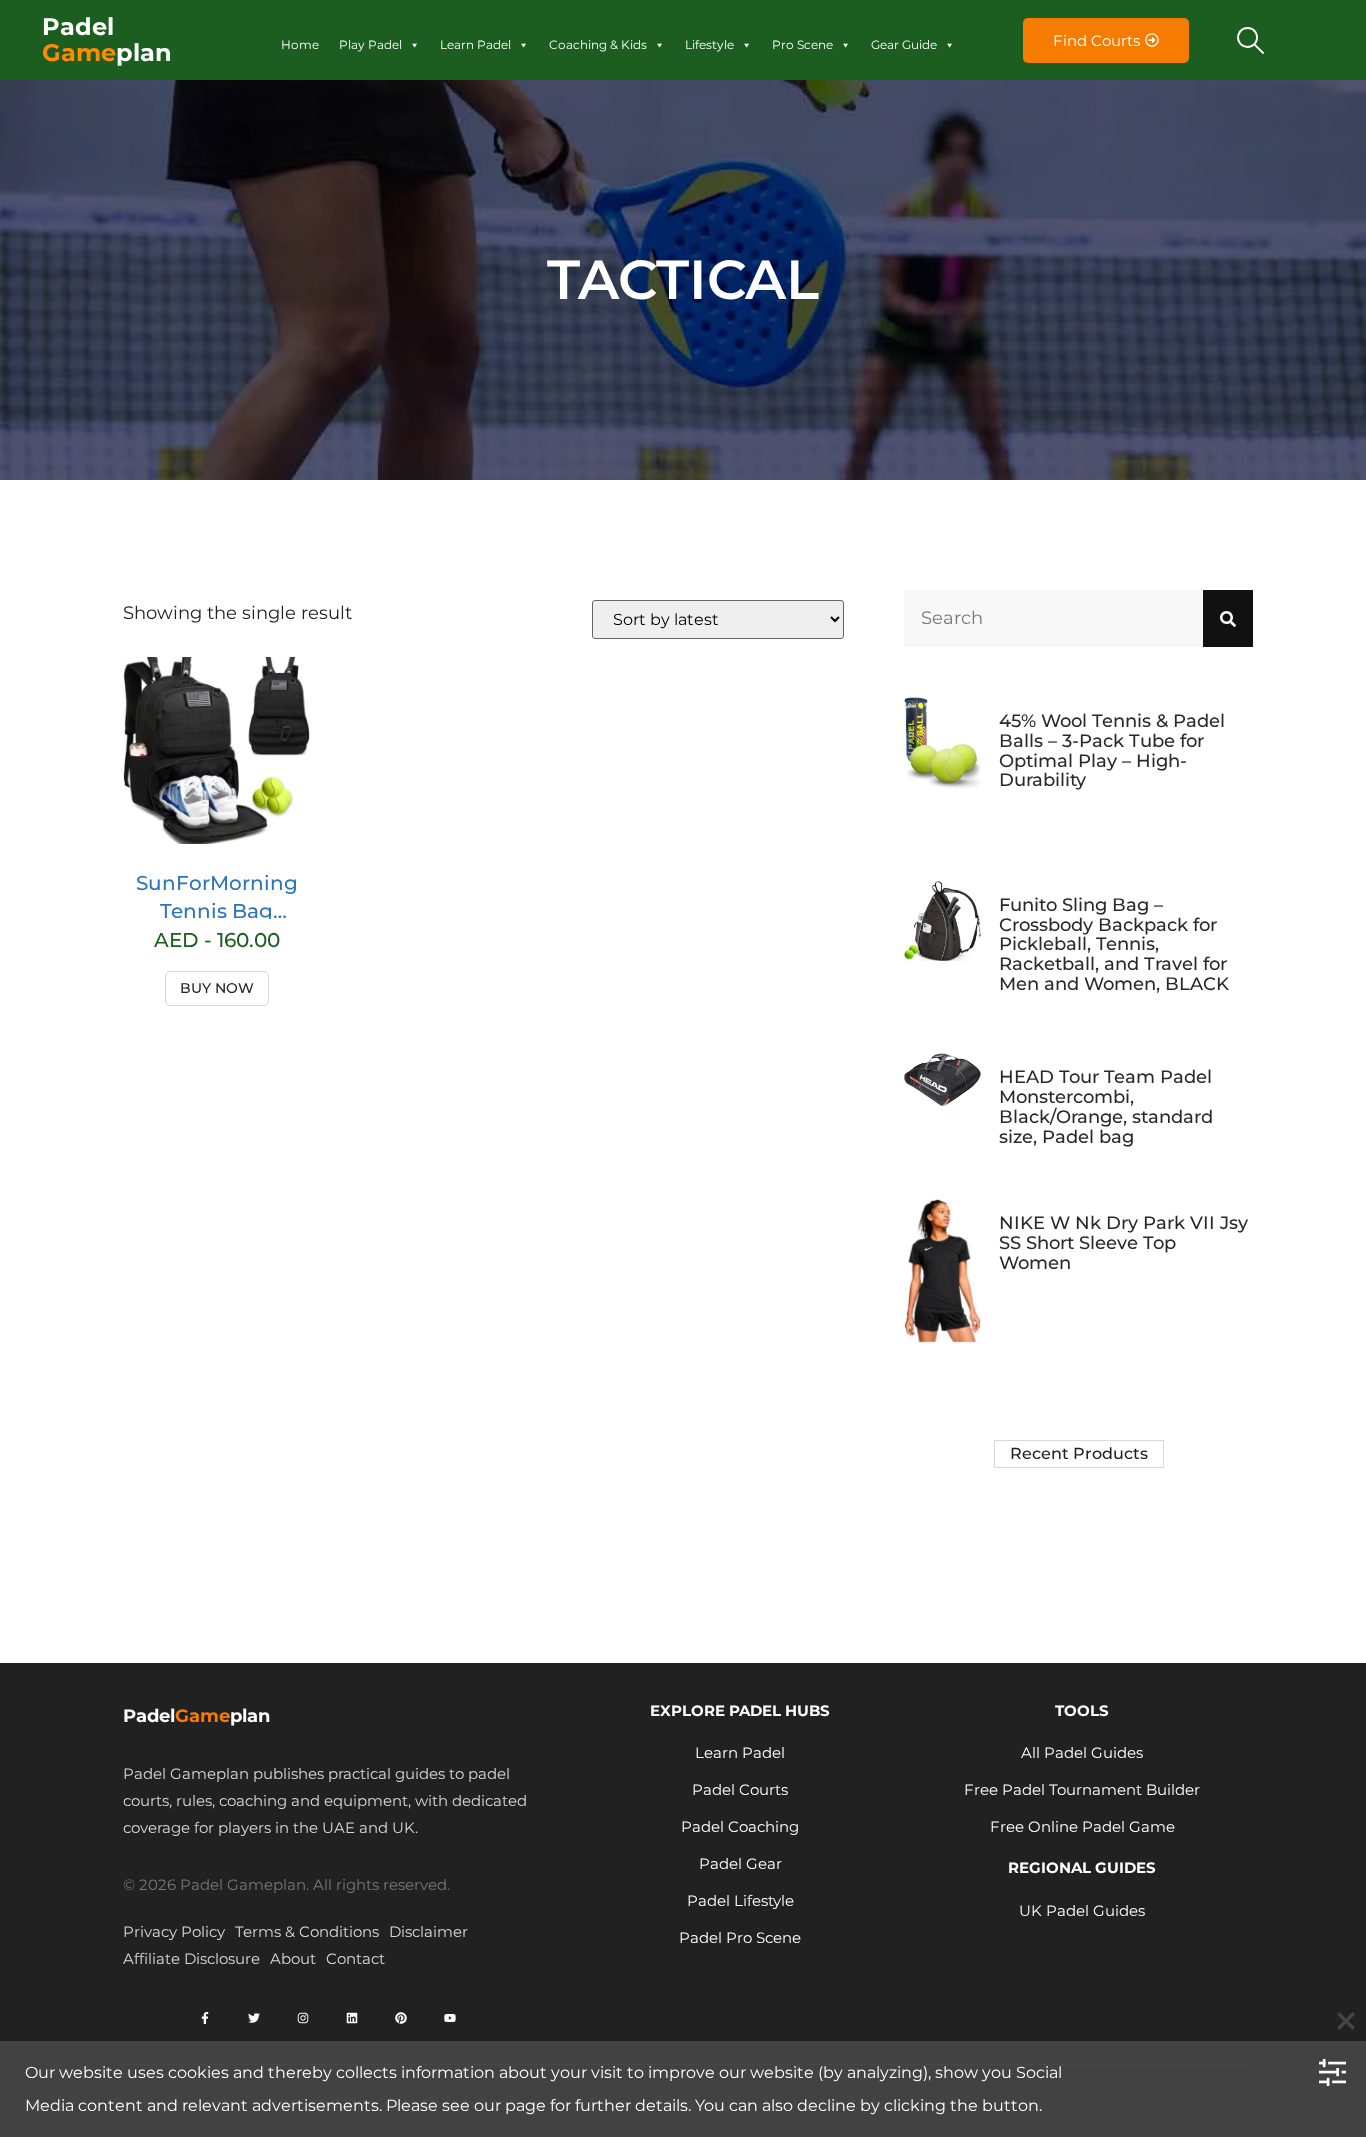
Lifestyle (709, 44)
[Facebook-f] (205, 2018)
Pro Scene (802, 44)
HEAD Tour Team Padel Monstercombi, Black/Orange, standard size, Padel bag (1106, 1106)
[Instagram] (303, 2018)
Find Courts (1096, 40)
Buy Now (217, 988)
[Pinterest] (401, 2018)
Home (300, 44)
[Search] (1228, 618)
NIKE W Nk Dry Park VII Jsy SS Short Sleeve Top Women (1123, 1243)
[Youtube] (450, 2018)
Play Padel (370, 44)
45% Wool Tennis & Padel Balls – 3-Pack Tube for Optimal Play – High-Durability (1112, 750)
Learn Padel (475, 44)
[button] (1251, 40)
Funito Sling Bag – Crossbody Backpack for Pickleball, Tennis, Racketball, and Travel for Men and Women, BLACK (1114, 944)
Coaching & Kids (598, 44)
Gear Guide (904, 44)
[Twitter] (254, 2018)
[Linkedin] (352, 2018)
